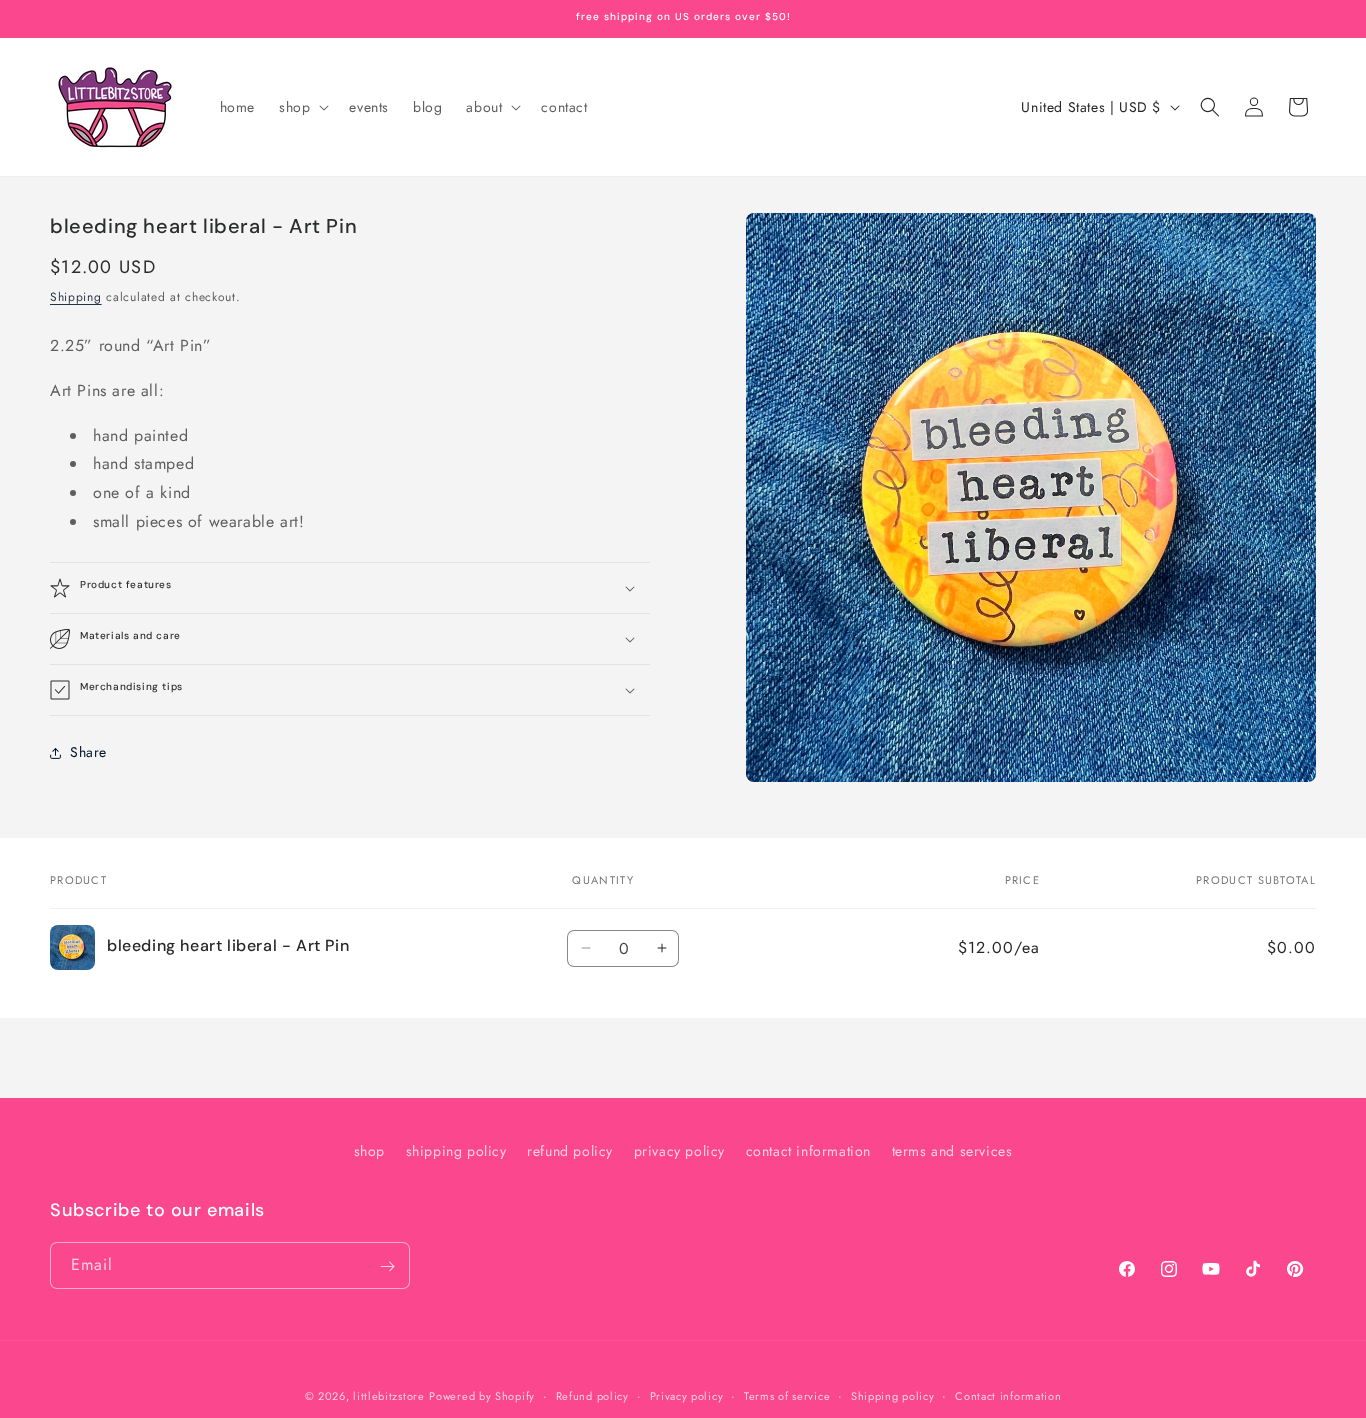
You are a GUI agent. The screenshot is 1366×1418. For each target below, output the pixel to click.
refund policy (570, 1151)
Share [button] (88, 753)
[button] (302, 107)
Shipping (76, 297)
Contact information (1008, 1395)
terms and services (952, 1151)
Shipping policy (893, 1395)
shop (369, 1151)
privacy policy (679, 1151)
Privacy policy (687, 1395)
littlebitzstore (389, 1396)
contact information (808, 1151)
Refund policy (592, 1395)
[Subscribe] (387, 1266)
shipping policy (456, 1151)
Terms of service (787, 1395)
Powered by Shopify (482, 1396)
